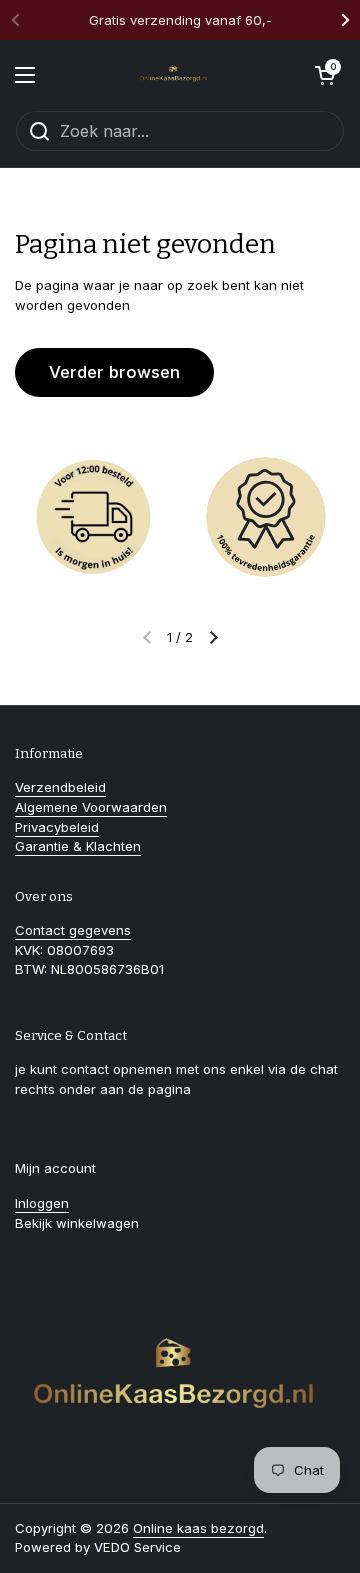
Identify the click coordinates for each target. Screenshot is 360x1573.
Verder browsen (114, 372)
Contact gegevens (73, 930)
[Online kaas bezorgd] (175, 75)
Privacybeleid (57, 827)
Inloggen (42, 1203)
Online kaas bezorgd (198, 1528)
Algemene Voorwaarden (91, 807)
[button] (325, 75)
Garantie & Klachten (78, 846)
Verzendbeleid (60, 787)
